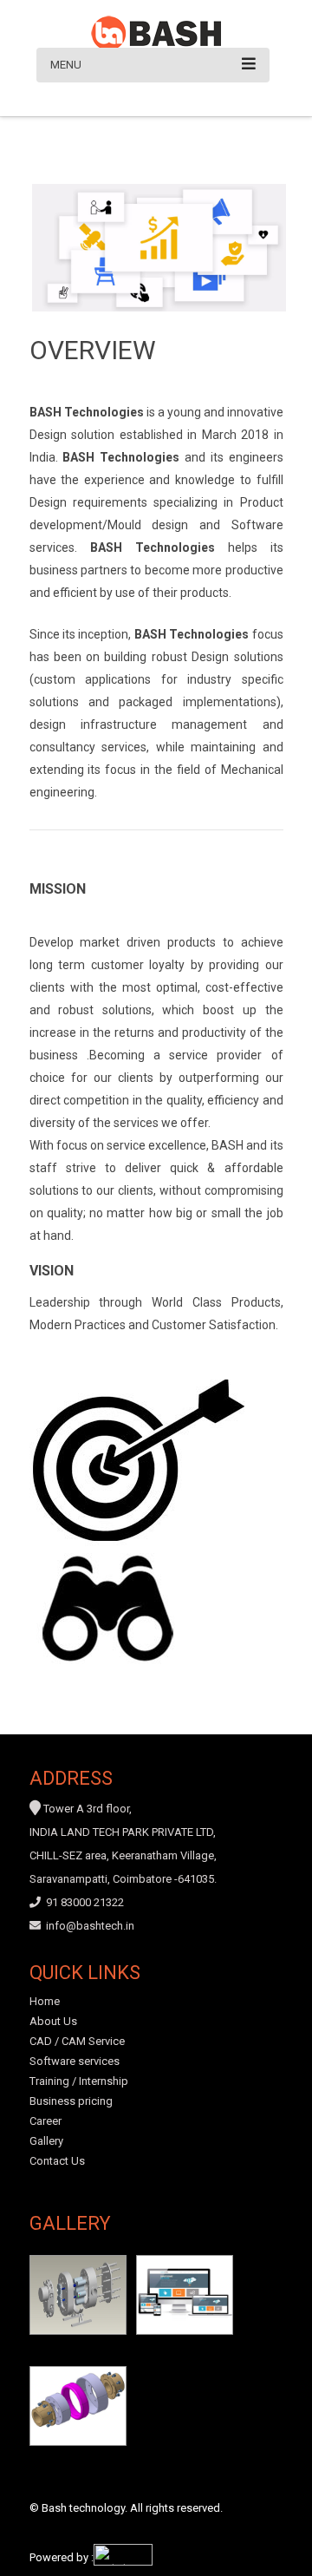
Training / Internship (79, 2081)
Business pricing (71, 2101)
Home (45, 2001)
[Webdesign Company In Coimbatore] (123, 2562)
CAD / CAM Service (77, 2041)
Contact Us (57, 2161)
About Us (53, 2021)
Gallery (46, 2141)
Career (45, 2121)
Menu (66, 65)
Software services (75, 2061)
